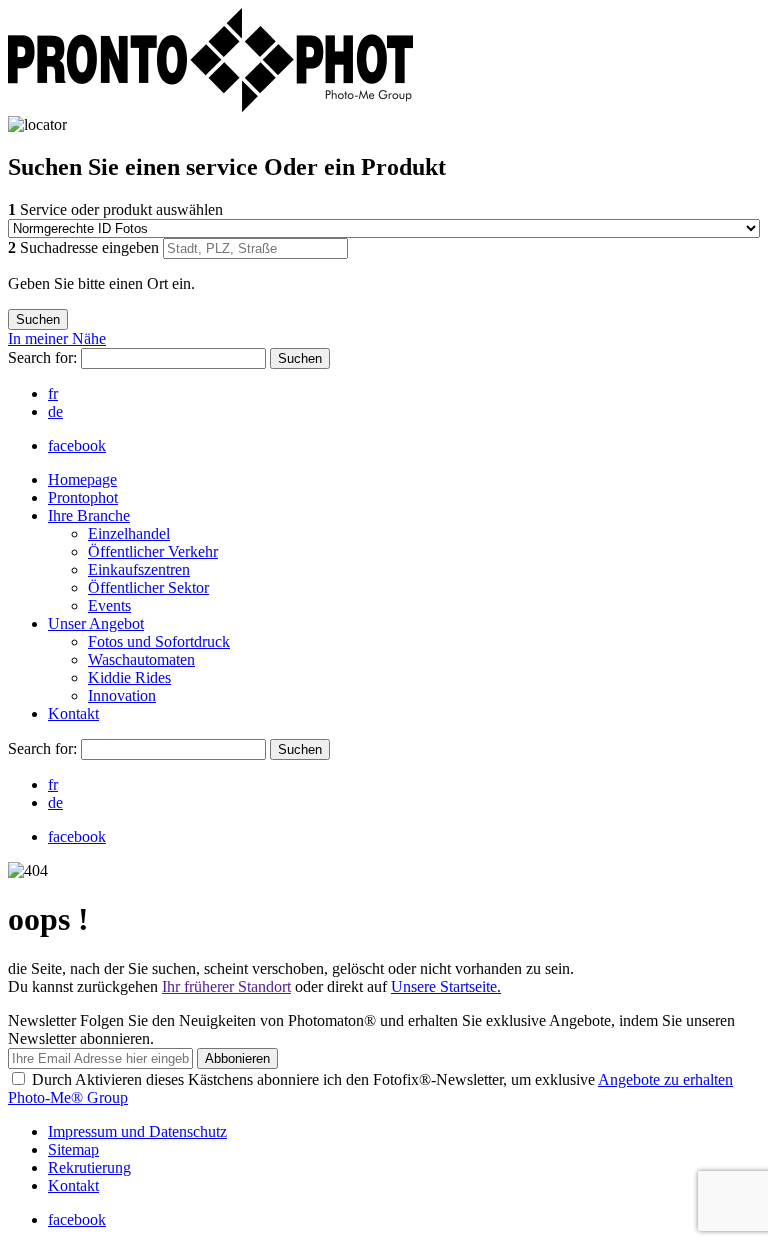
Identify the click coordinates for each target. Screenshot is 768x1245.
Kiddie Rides (129, 677)
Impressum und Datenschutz (137, 1131)
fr (53, 393)
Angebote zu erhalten (665, 1079)
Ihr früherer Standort (226, 986)
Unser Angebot (96, 623)
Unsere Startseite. (446, 986)
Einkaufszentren (139, 569)
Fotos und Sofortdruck (159, 641)
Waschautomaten (141, 659)
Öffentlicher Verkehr (153, 551)
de (55, 411)
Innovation (122, 695)
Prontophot (83, 497)
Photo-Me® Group (68, 1097)
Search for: (44, 357)
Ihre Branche (89, 515)
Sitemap (73, 1149)
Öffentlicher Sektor (148, 587)
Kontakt (73, 713)
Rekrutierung (89, 1167)
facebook (77, 445)
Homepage (82, 479)
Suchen (300, 358)
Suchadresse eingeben (85, 247)
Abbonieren (237, 1058)
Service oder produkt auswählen (115, 209)
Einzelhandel (129, 533)
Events (109, 605)
